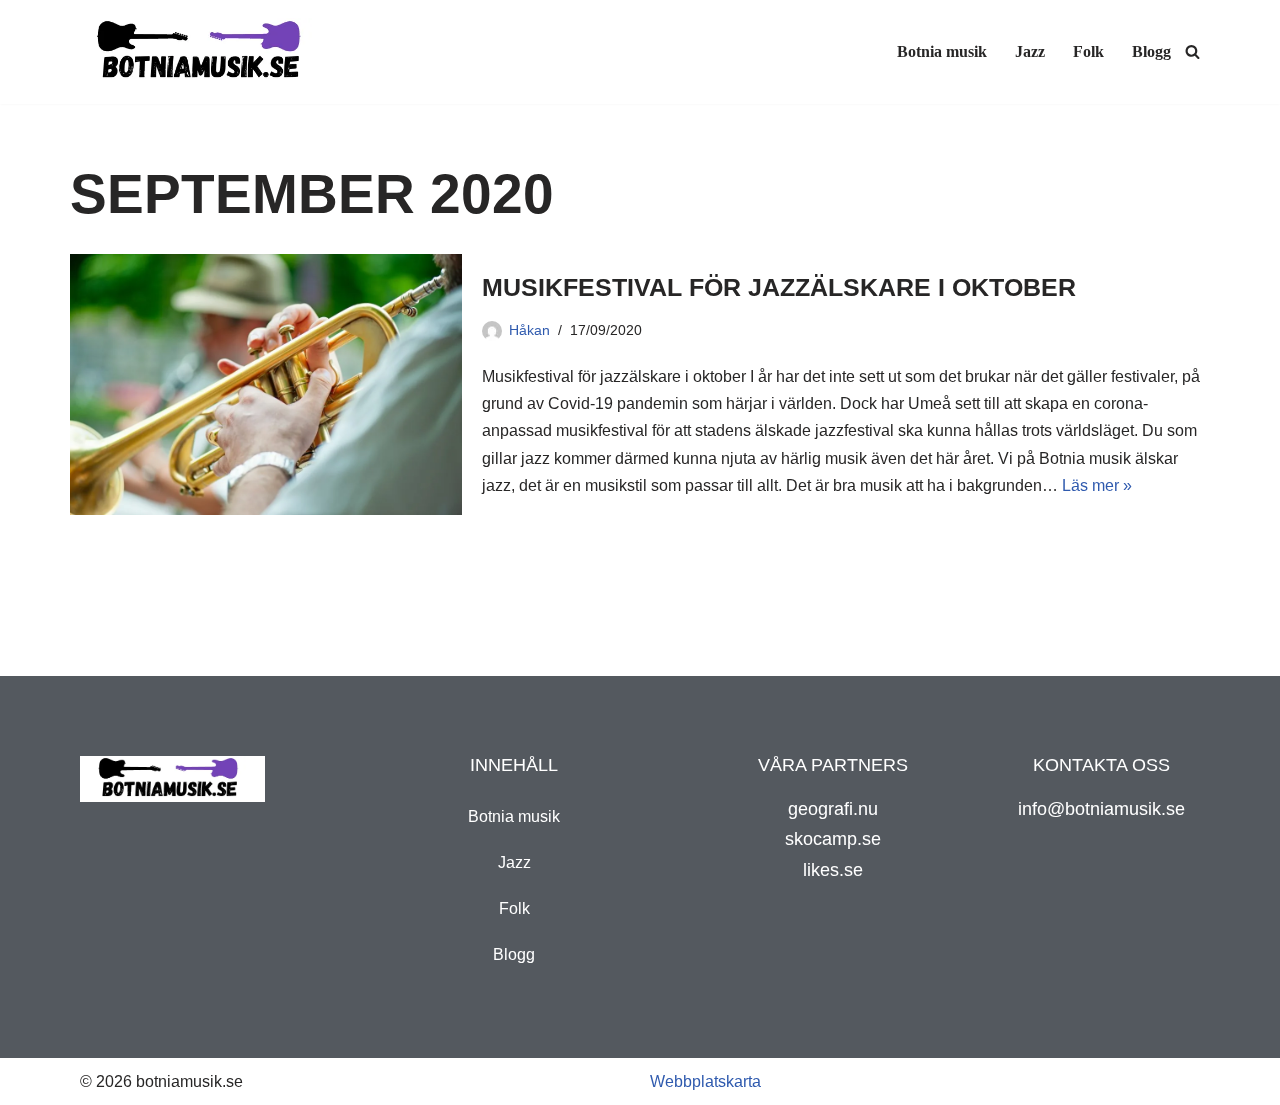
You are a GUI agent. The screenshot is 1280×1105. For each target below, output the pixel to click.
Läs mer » (1097, 485)
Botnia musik (942, 51)
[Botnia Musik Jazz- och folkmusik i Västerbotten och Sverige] (205, 52)
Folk (1088, 51)
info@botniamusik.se (1101, 809)
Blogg (1151, 51)
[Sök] (1192, 51)
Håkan (529, 330)
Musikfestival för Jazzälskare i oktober (779, 287)
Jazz (1030, 51)
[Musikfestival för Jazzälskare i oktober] (266, 384)
